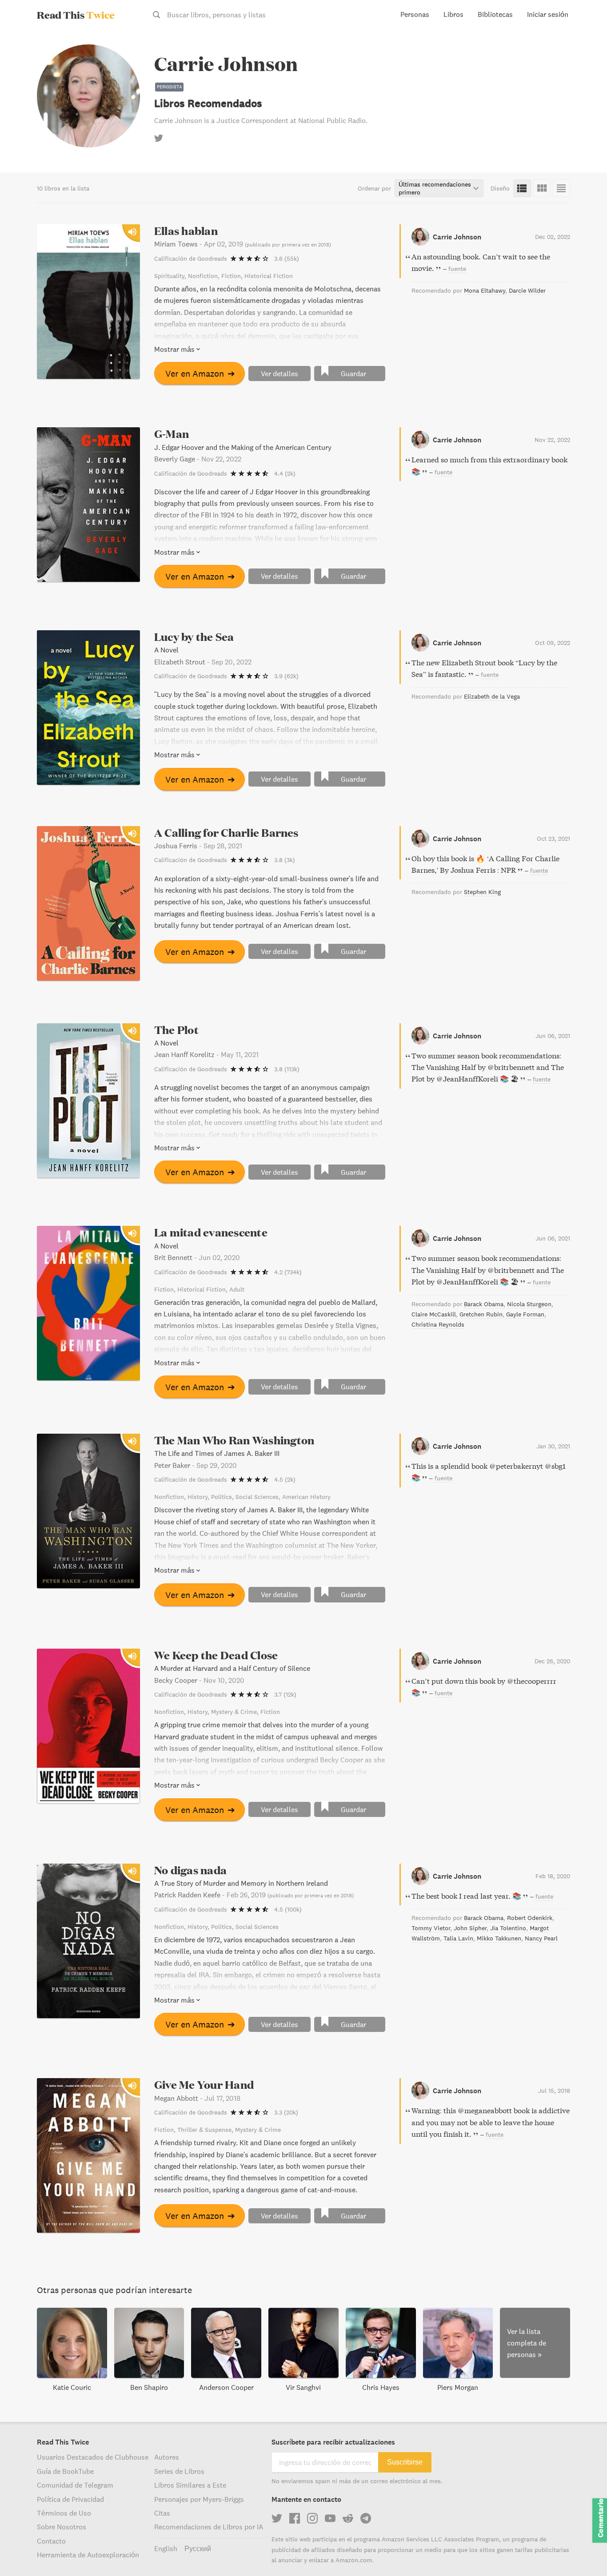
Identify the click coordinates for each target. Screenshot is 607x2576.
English (166, 2548)
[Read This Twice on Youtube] (330, 2518)
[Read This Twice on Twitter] (277, 2518)
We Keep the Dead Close (216, 1655)
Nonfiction (203, 276)
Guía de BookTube (65, 2471)
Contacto (51, 2541)
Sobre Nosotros (62, 2527)
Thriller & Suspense (204, 2130)
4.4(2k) (285, 473)
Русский (198, 2548)
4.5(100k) (288, 1909)
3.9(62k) (286, 676)
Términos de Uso (64, 2513)
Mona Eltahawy (485, 290)
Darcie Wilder (527, 290)
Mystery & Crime (234, 1712)
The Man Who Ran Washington (234, 1440)
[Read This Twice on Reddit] (348, 2518)
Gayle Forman (525, 1314)
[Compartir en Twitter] (586, 44)
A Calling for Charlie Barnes (226, 833)
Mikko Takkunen (499, 1938)
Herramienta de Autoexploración (88, 2555)
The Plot (176, 1030)
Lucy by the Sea (194, 637)
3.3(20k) (286, 2112)
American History (306, 1497)
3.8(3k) (285, 860)
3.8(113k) (287, 1069)
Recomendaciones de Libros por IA (209, 2527)
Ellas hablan (186, 231)
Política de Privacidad (70, 2499)
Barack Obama (484, 1304)
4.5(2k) (285, 1479)
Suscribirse (405, 2462)
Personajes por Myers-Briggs (199, 2499)
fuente (457, 269)
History (198, 1497)
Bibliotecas (495, 14)
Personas (415, 14)
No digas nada (190, 1870)
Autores (167, 2457)
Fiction (231, 276)
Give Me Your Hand (204, 2085)
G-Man (172, 434)
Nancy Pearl (541, 1938)
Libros (453, 14)
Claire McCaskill (434, 1314)
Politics (222, 1497)
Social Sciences (257, 1497)
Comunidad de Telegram (75, 2485)
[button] (584, 2553)
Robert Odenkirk (530, 1918)
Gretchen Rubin (481, 1314)
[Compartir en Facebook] (586, 60)
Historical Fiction (269, 276)
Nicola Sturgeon (529, 1304)
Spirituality (169, 276)
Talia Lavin (458, 1938)
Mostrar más (174, 349)
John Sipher (470, 1928)
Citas (162, 2513)
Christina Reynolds (438, 1324)
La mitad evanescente (211, 1232)
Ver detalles (280, 374)
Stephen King (482, 892)
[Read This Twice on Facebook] (295, 2518)
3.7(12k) (285, 1694)
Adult (237, 1289)
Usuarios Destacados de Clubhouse (93, 2457)
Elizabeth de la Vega (492, 696)
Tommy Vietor (431, 1928)
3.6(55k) (287, 258)
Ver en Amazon (200, 373)
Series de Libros (179, 2471)
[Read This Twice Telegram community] (366, 2518)
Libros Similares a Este (190, 2485)
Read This (76, 15)
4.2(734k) (288, 1272)
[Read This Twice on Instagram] (312, 2518)
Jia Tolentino (508, 1928)
